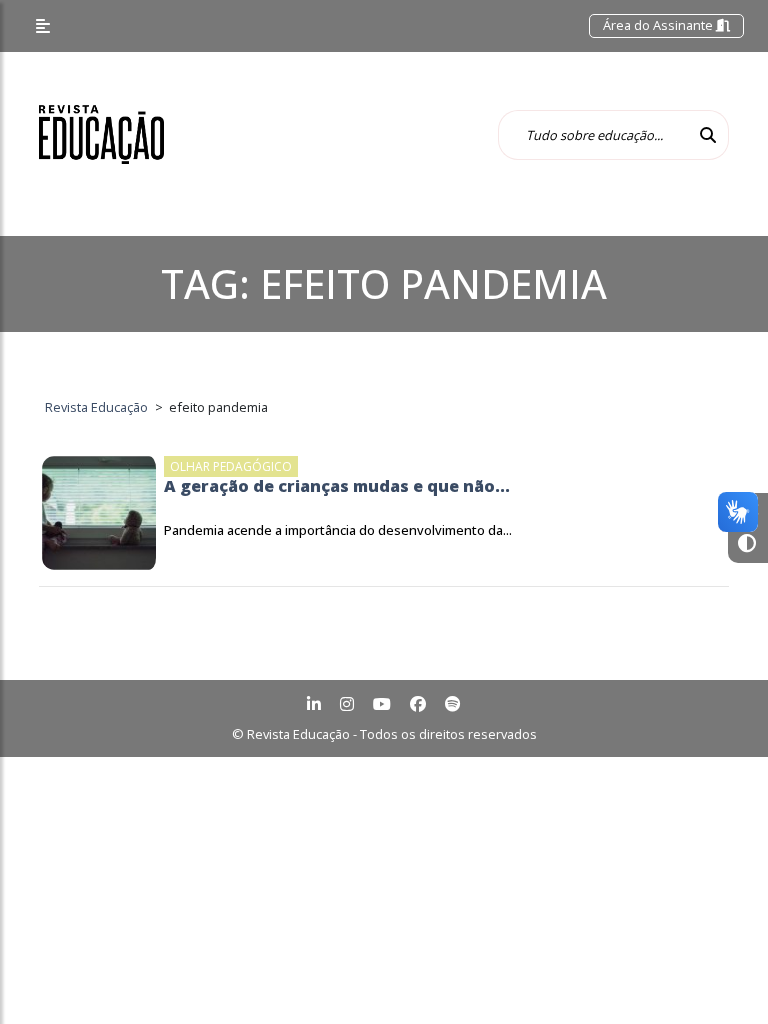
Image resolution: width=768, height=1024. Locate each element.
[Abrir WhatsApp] (718, 973)
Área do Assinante (659, 25)
